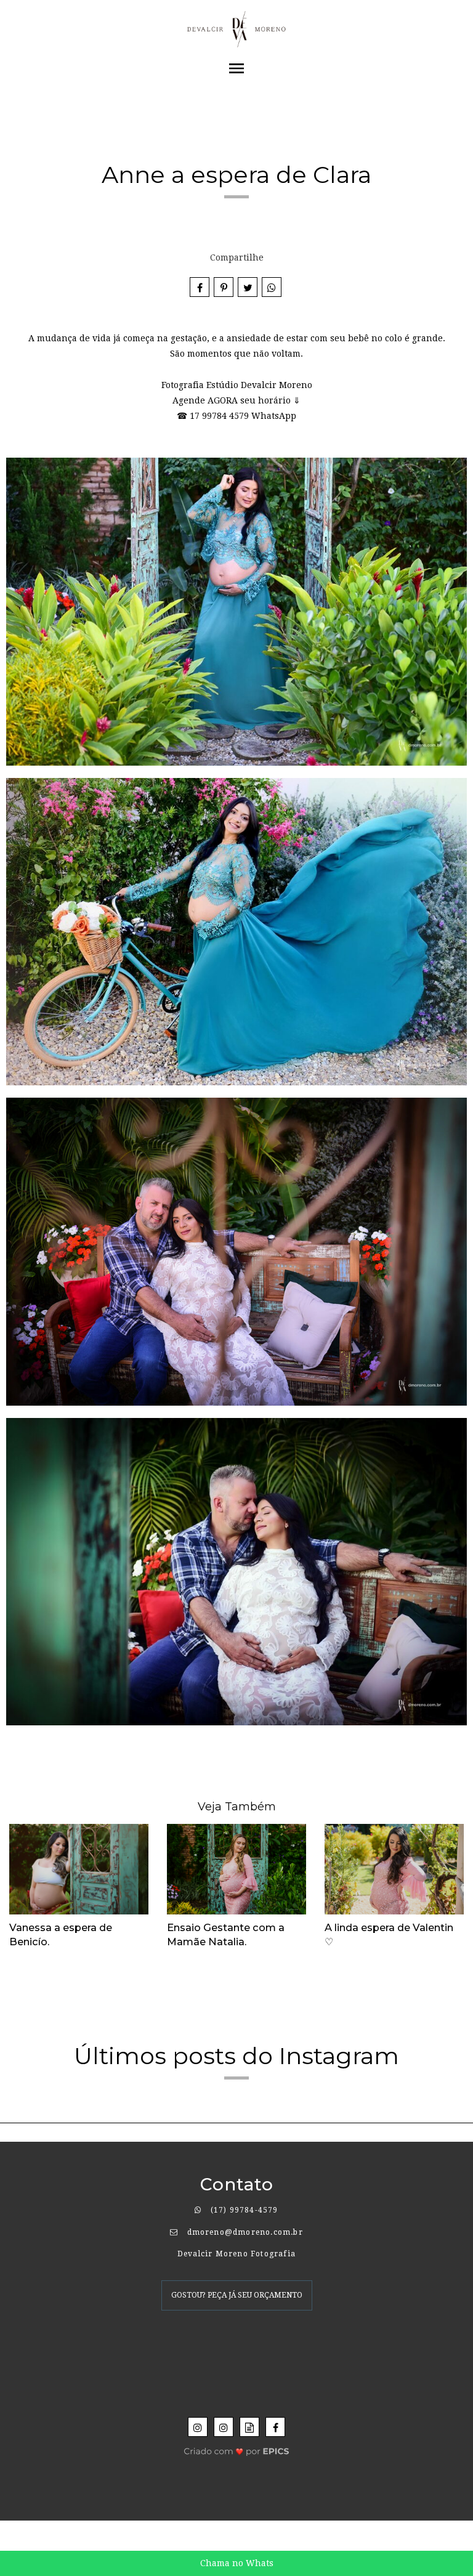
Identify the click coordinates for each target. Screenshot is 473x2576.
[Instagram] (198, 2427)
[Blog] (249, 2427)
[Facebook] (275, 2427)
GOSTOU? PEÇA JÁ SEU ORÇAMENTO (237, 2295)
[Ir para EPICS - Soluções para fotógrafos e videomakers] (237, 2448)
